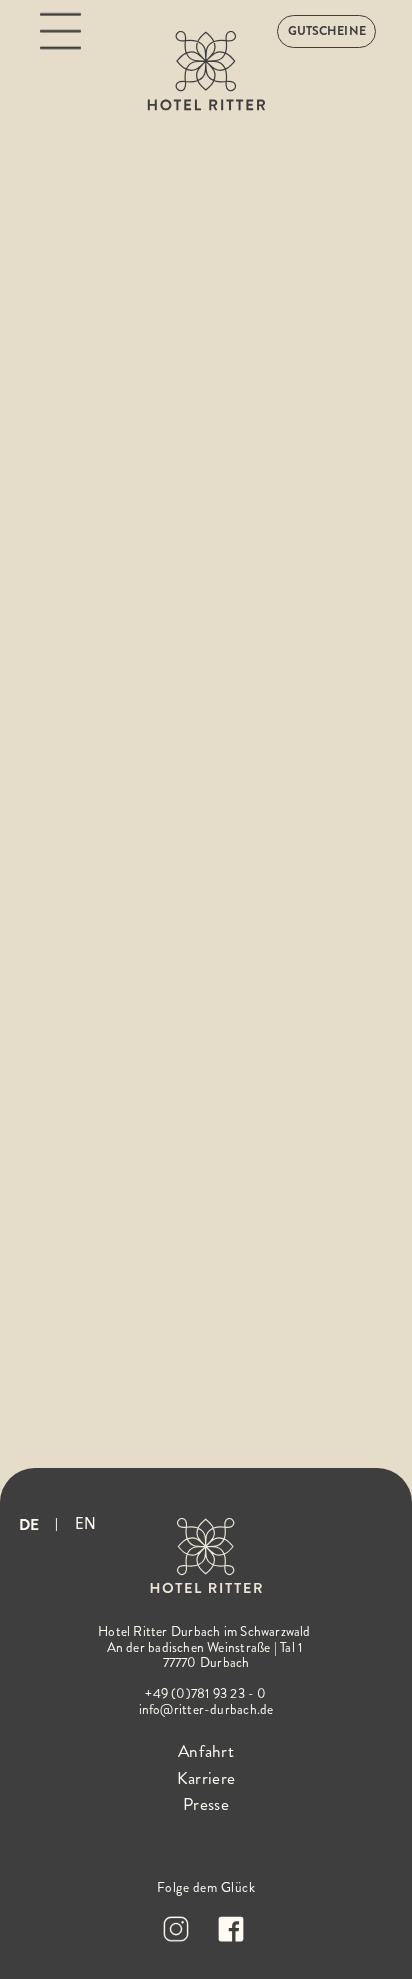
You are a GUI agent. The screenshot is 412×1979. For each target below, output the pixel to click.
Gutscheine (327, 31)
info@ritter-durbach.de (206, 1709)
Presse (206, 1804)
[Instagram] (178, 1929)
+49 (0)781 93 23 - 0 (205, 1693)
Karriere (206, 1778)
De (29, 1525)
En (85, 1523)
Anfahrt (206, 1751)
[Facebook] (233, 1929)
